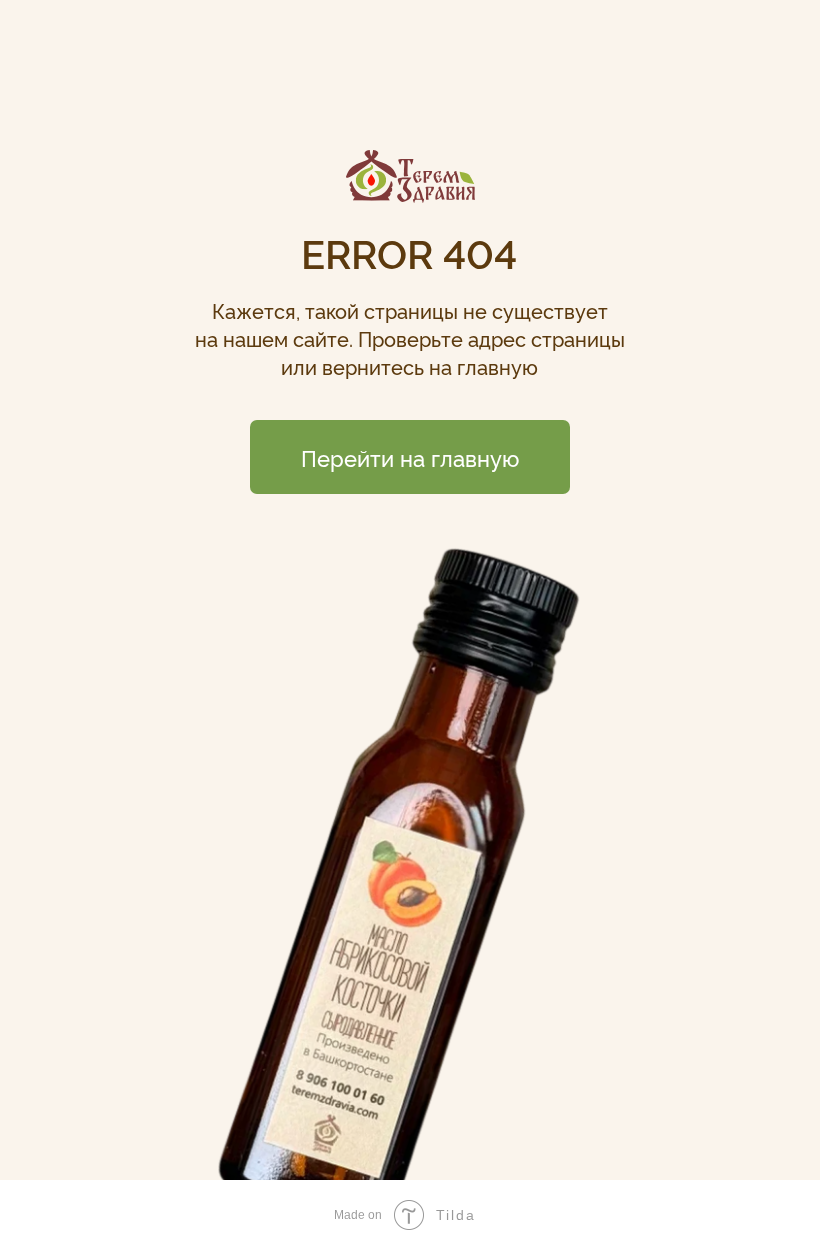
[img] (410, 176)
